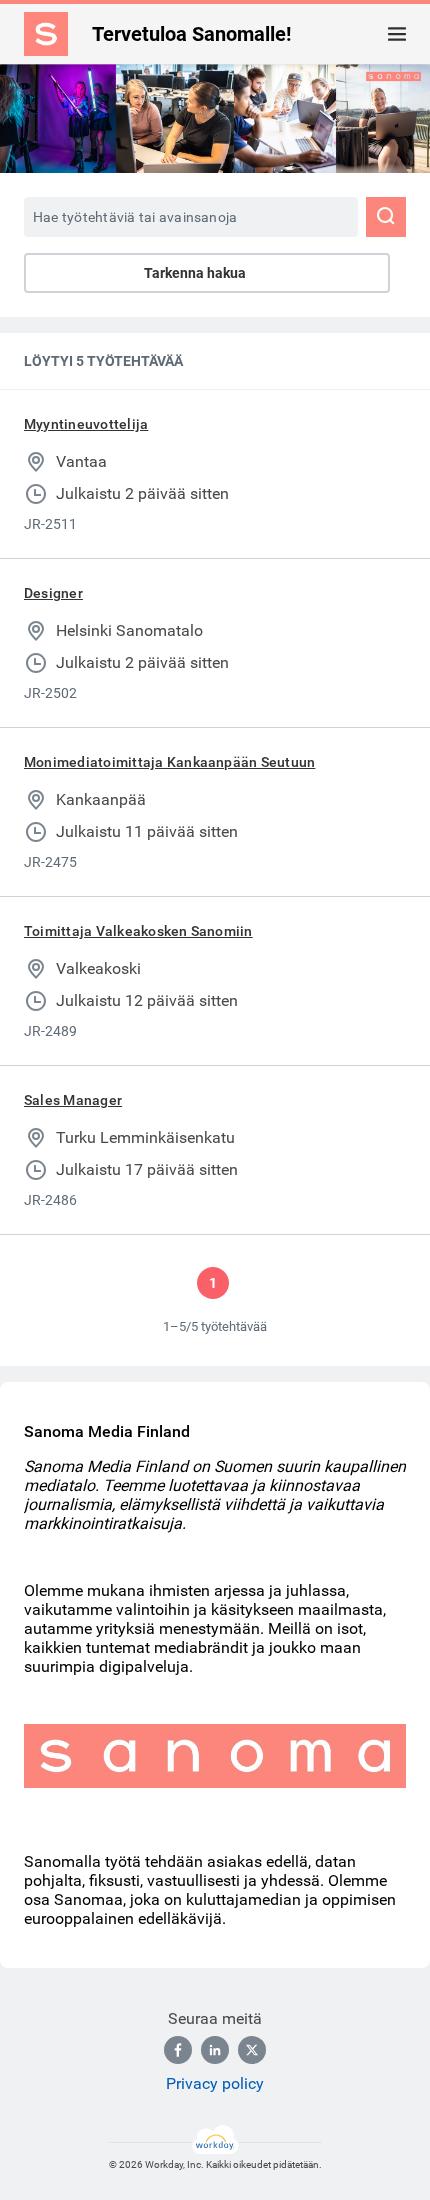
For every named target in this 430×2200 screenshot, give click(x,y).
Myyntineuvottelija (86, 424)
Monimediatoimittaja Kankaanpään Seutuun (169, 762)
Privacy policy (215, 2083)
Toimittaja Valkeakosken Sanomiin (138, 931)
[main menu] (397, 34)
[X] (252, 2050)
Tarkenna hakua (195, 273)
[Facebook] (178, 2050)
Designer (53, 593)
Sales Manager (73, 1100)
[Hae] (386, 217)
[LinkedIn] (215, 2050)
